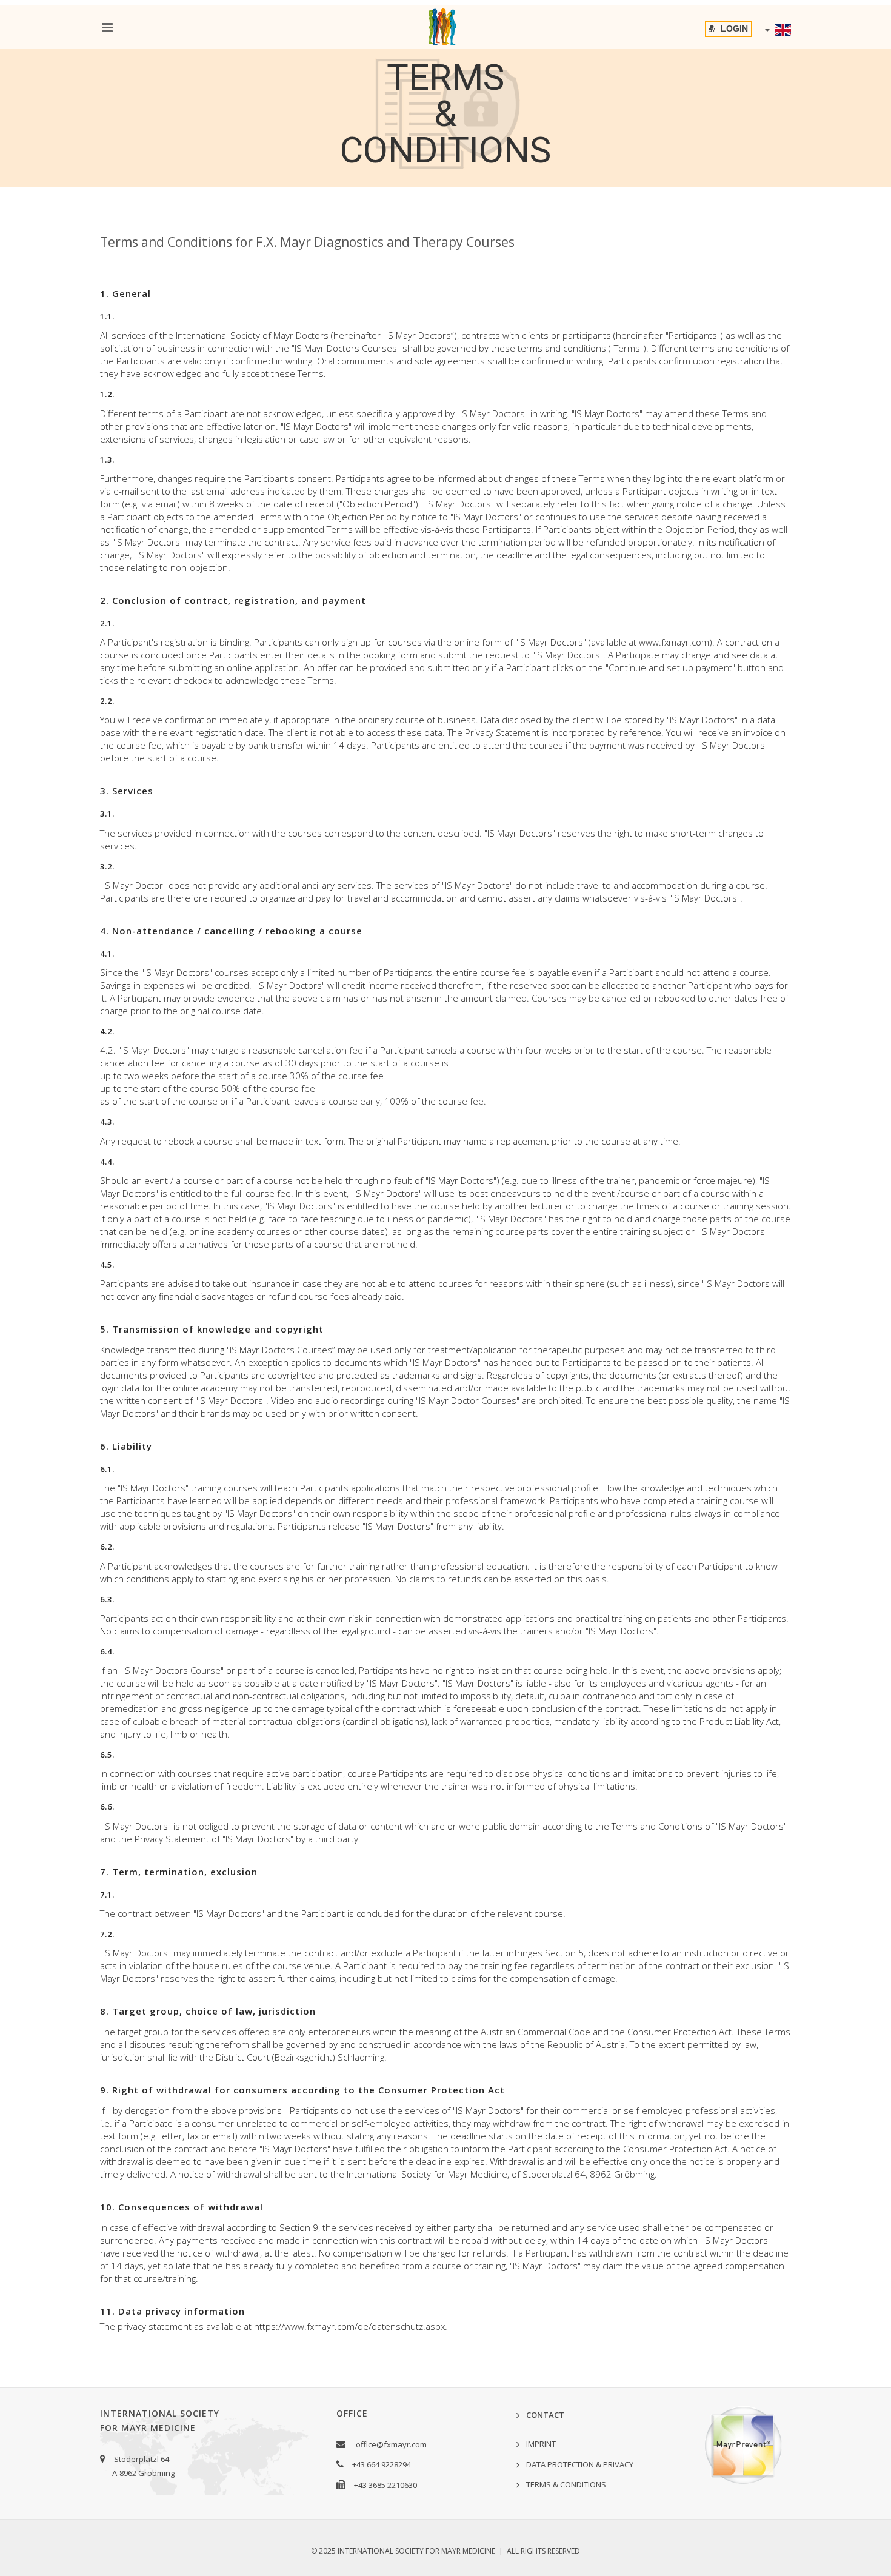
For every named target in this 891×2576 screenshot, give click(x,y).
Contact (545, 2415)
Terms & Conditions (566, 2484)
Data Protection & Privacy (580, 2464)
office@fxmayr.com (391, 2444)
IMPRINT (541, 2444)
